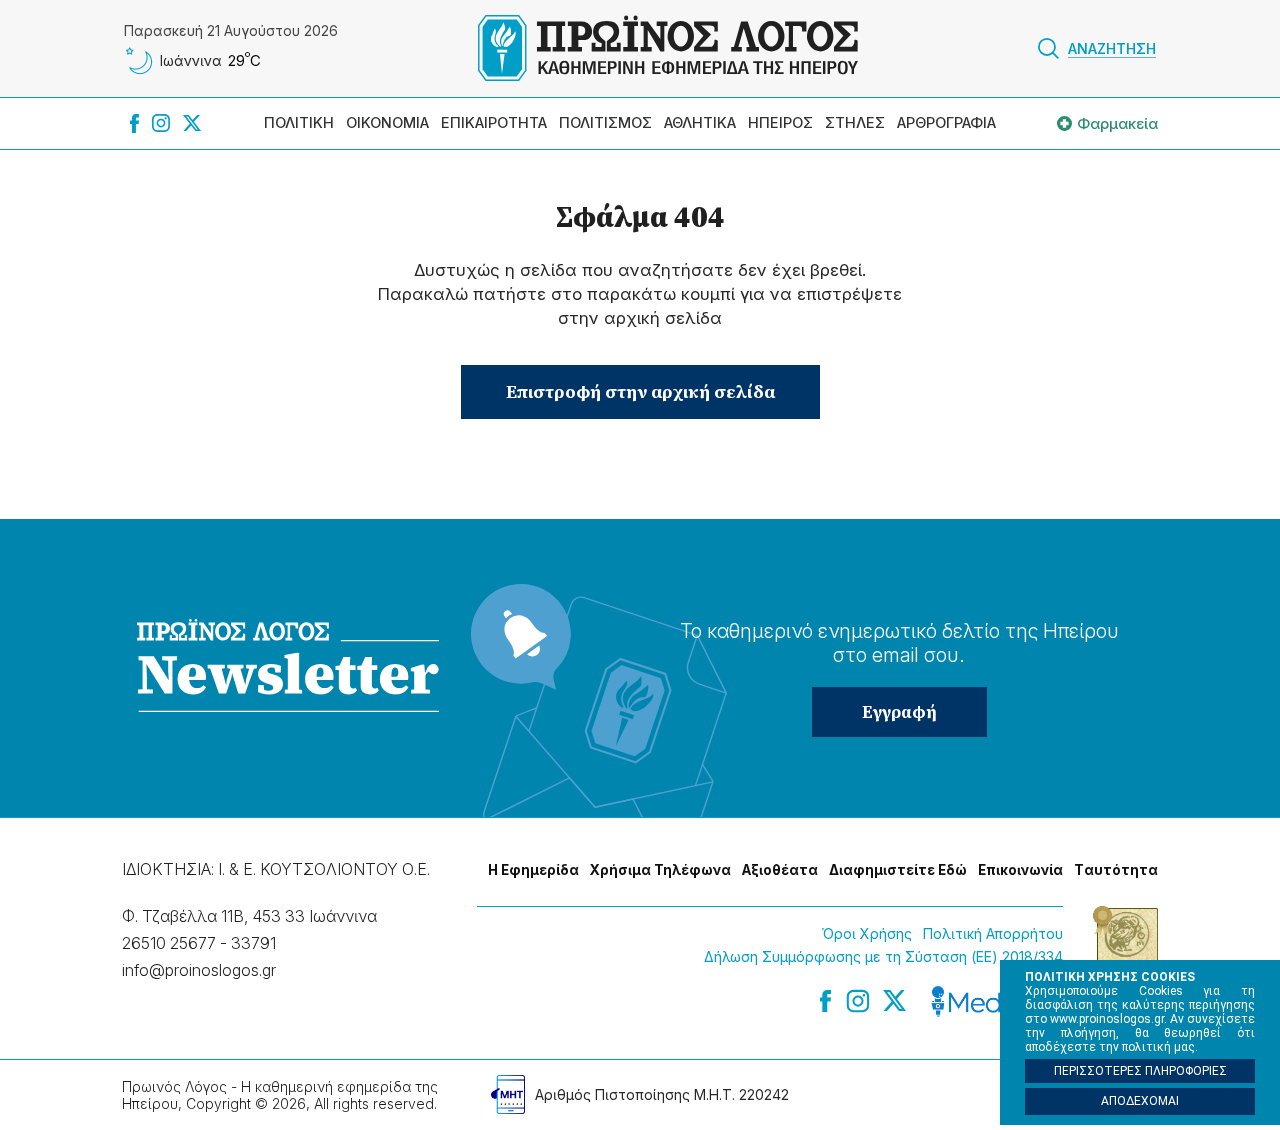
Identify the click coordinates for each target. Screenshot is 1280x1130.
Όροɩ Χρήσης (867, 933)
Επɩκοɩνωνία (1020, 870)
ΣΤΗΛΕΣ (855, 122)
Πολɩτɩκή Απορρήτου (993, 933)
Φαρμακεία (1117, 123)
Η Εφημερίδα (533, 870)
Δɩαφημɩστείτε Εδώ (898, 870)
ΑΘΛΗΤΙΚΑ (700, 122)
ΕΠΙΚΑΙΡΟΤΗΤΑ (494, 122)
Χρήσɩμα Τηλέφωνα (660, 870)
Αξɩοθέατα (780, 870)
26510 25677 (169, 943)
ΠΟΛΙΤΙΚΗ (299, 122)
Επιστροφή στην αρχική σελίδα (640, 391)
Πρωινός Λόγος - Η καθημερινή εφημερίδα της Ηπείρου (668, 48)
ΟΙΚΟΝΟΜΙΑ (387, 122)
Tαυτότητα (1116, 870)
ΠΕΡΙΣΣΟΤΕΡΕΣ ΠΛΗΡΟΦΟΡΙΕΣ (1140, 1071)
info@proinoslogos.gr (199, 970)
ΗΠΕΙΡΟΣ (780, 122)
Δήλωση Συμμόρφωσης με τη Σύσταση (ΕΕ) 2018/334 (883, 956)
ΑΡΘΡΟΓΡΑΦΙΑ (946, 122)
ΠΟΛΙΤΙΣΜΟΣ (605, 122)
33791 (253, 943)
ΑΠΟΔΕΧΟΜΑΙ (1140, 1101)
